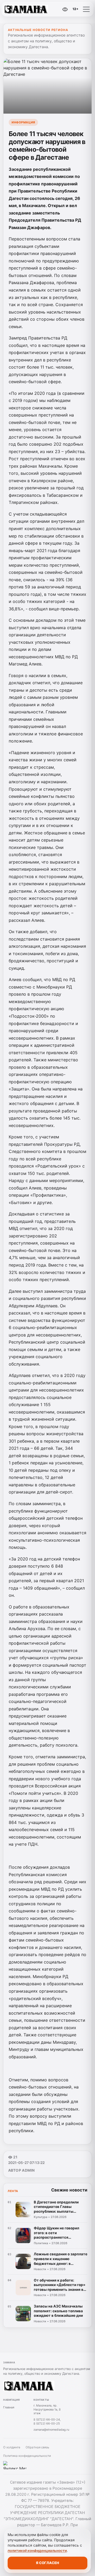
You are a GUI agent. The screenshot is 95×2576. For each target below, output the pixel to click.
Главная (9, 2407)
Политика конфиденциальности (27, 2456)
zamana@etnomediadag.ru (51, 2430)
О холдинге (12, 2447)
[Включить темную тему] (54, 9)
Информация (23, 122)
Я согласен (47, 2563)
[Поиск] (42, 9)
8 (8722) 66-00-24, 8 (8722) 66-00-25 (47, 2421)
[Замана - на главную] (26, 9)
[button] (86, 9)
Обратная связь (37, 2447)
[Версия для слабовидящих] (65, 9)
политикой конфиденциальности (37, 2551)
